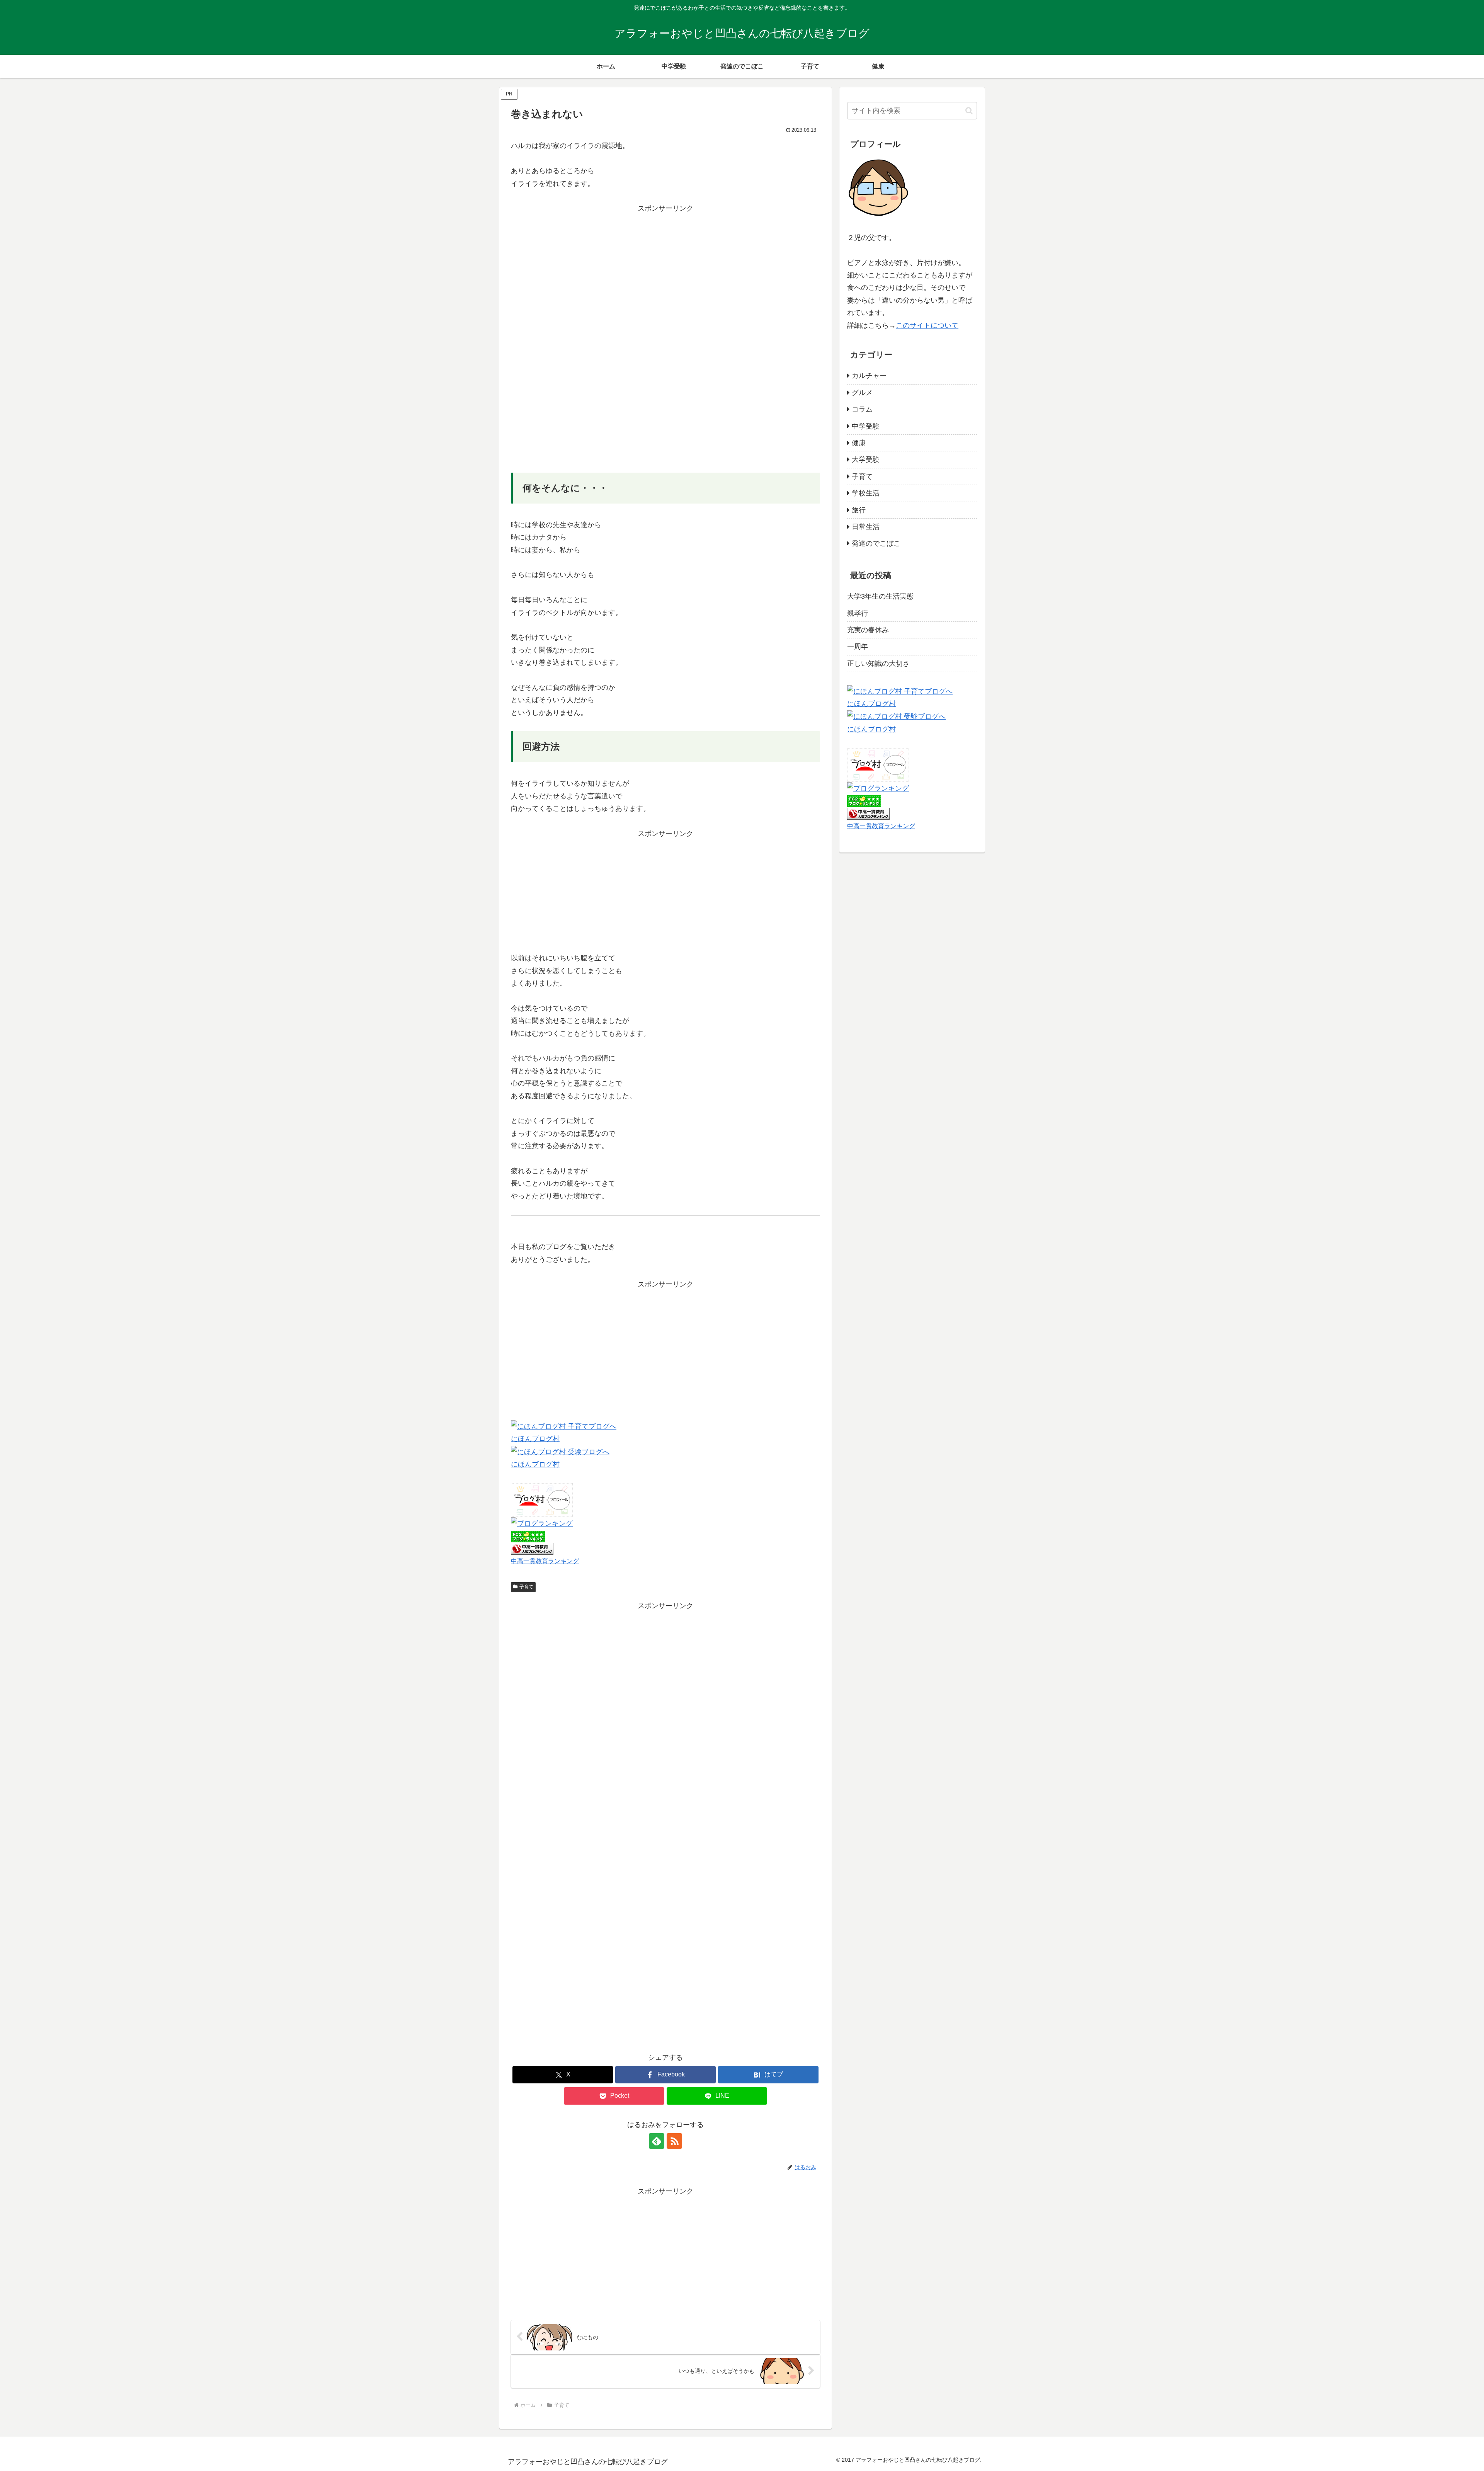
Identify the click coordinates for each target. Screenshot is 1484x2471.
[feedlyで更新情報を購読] (657, 2141)
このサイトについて (927, 325)
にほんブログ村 (535, 1439)
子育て (526, 1587)
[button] (969, 111)
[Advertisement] (665, 269)
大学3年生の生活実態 (880, 596)
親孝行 (858, 613)
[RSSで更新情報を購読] (674, 2141)
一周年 (858, 647)
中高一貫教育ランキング (545, 1561)
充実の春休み (868, 630)
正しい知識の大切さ (878, 664)
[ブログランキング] (542, 1523)
